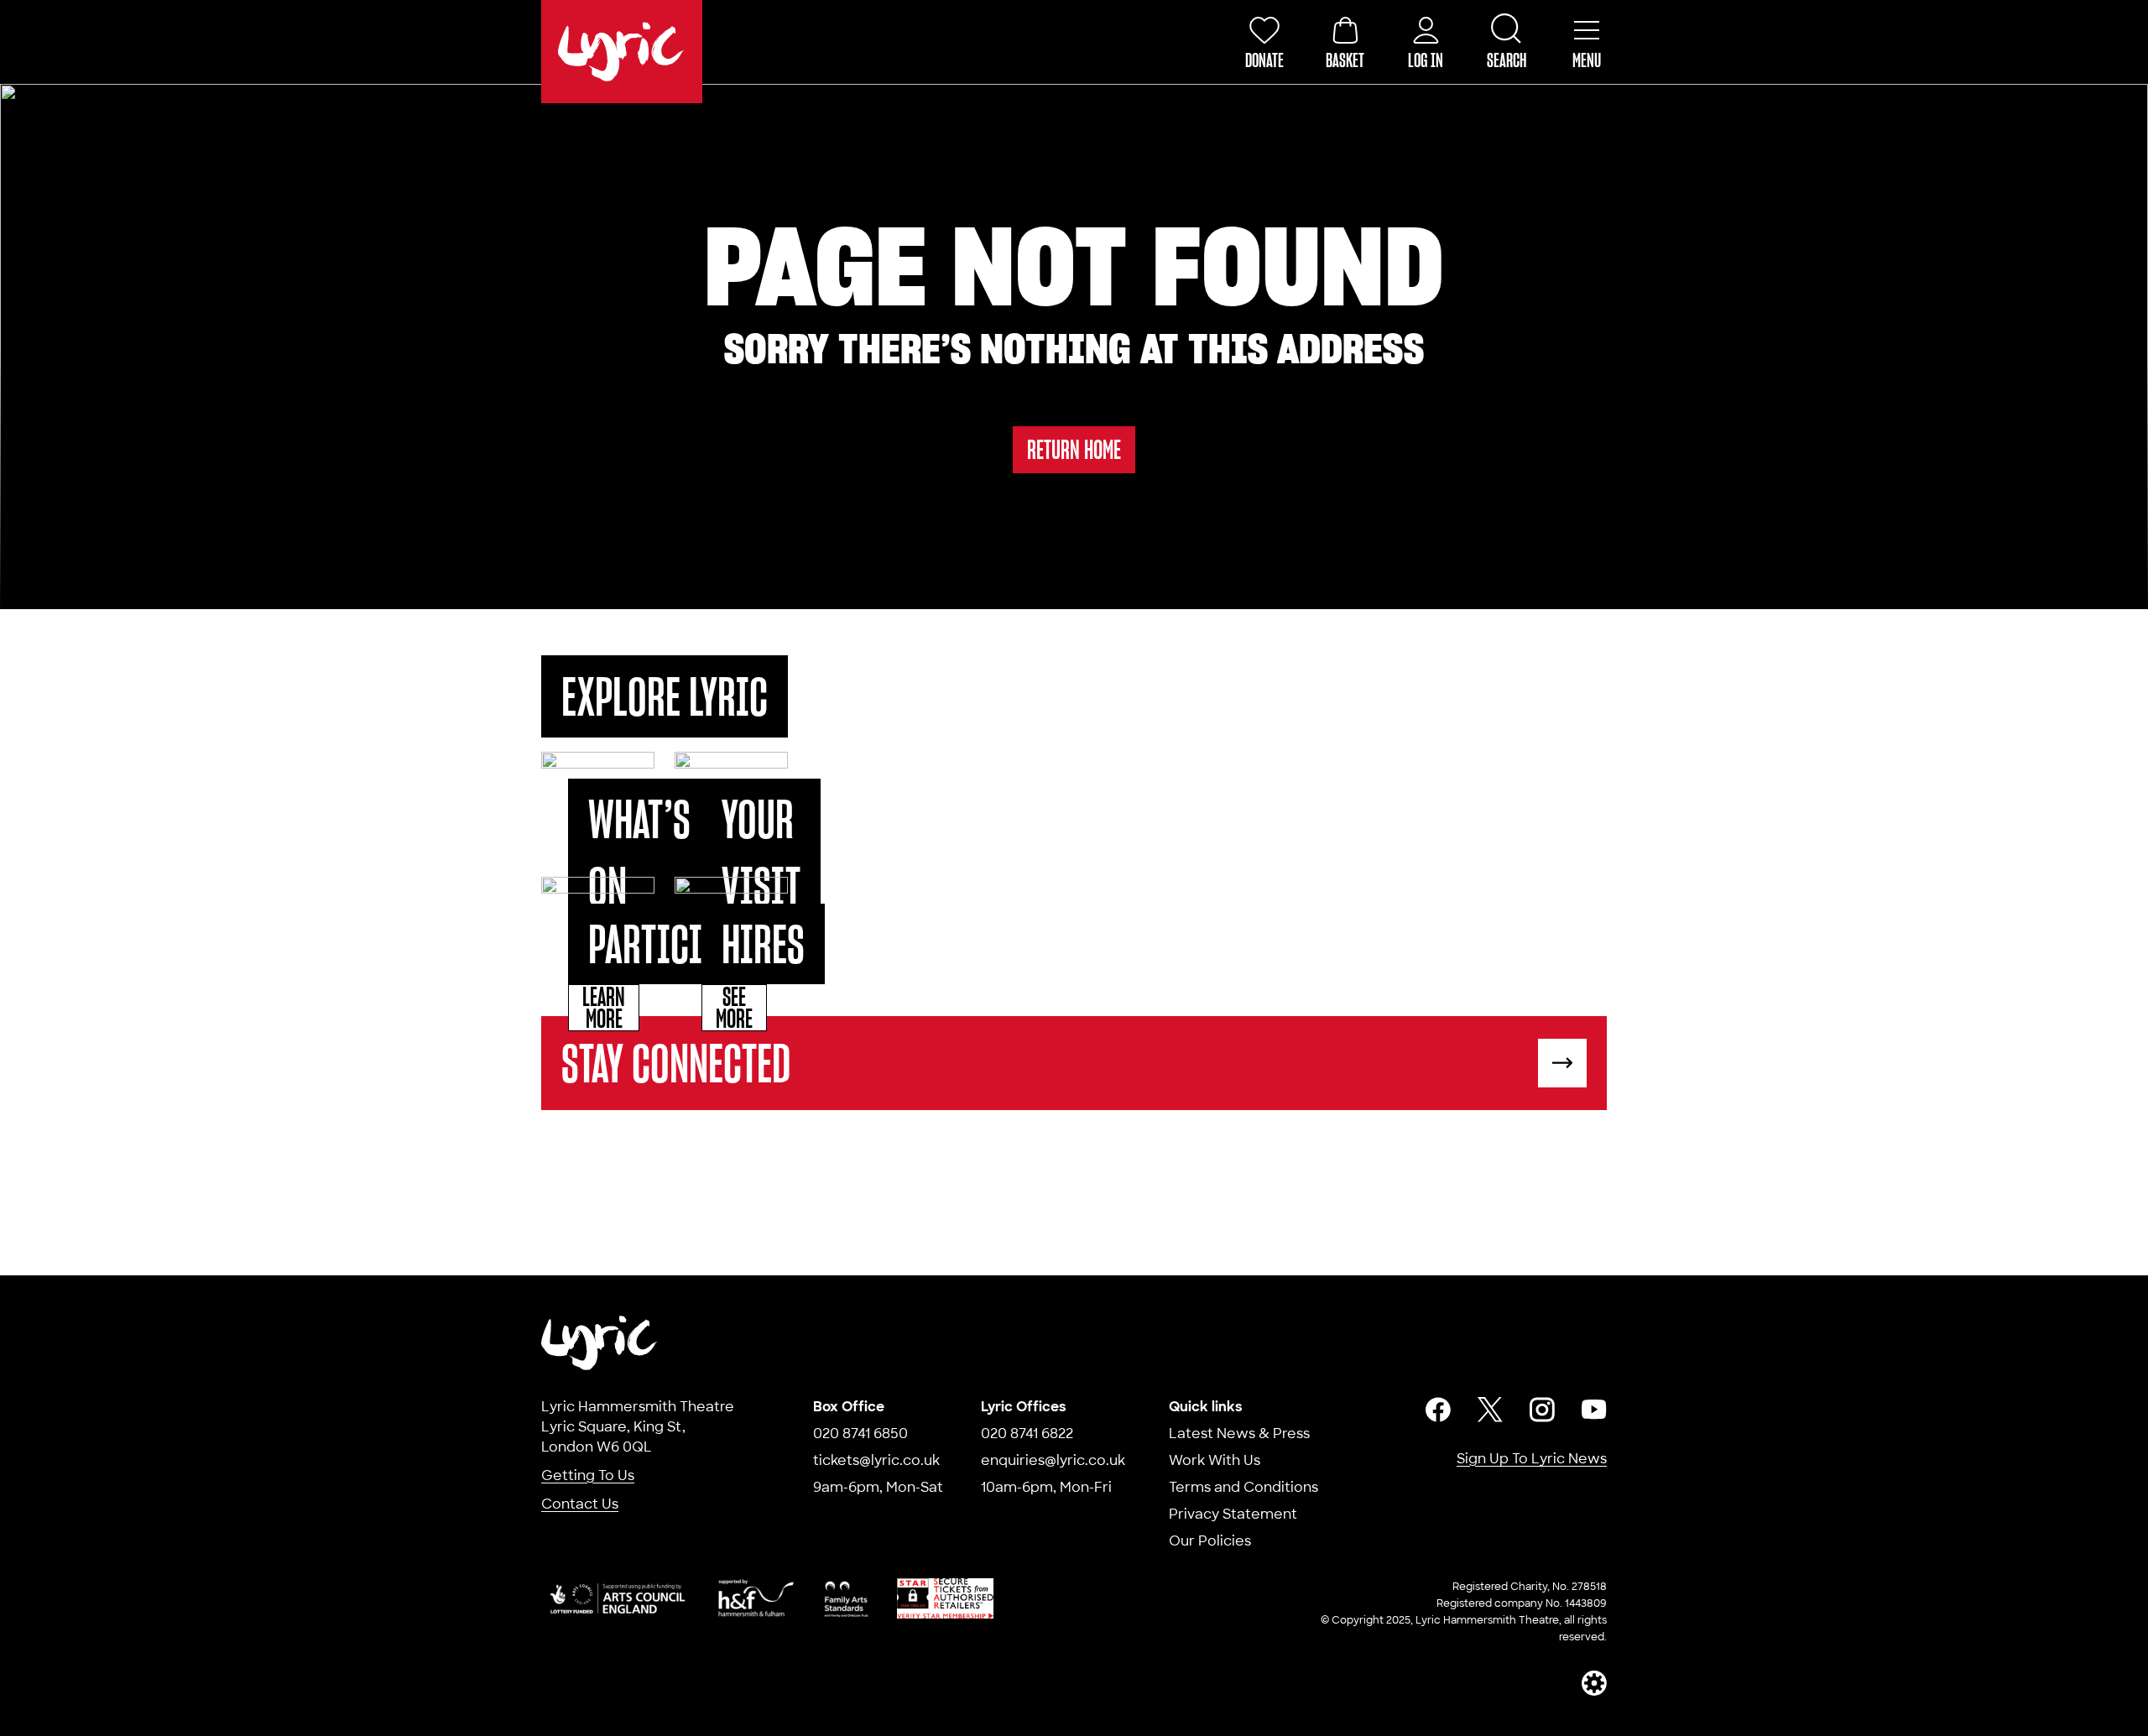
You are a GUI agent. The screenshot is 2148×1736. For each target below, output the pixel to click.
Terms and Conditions (1243, 1487)
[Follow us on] (1438, 1410)
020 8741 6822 (1027, 1434)
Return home (1074, 449)
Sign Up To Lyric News (1532, 1459)
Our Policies (1210, 1541)
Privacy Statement (1233, 1514)
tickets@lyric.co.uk (876, 1460)
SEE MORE (734, 1008)
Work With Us (1215, 1460)
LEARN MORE (604, 1008)
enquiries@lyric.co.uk (1053, 1460)
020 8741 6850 (860, 1434)
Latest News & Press (1239, 1434)
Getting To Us (588, 1475)
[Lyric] (600, 1343)
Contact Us (580, 1504)
